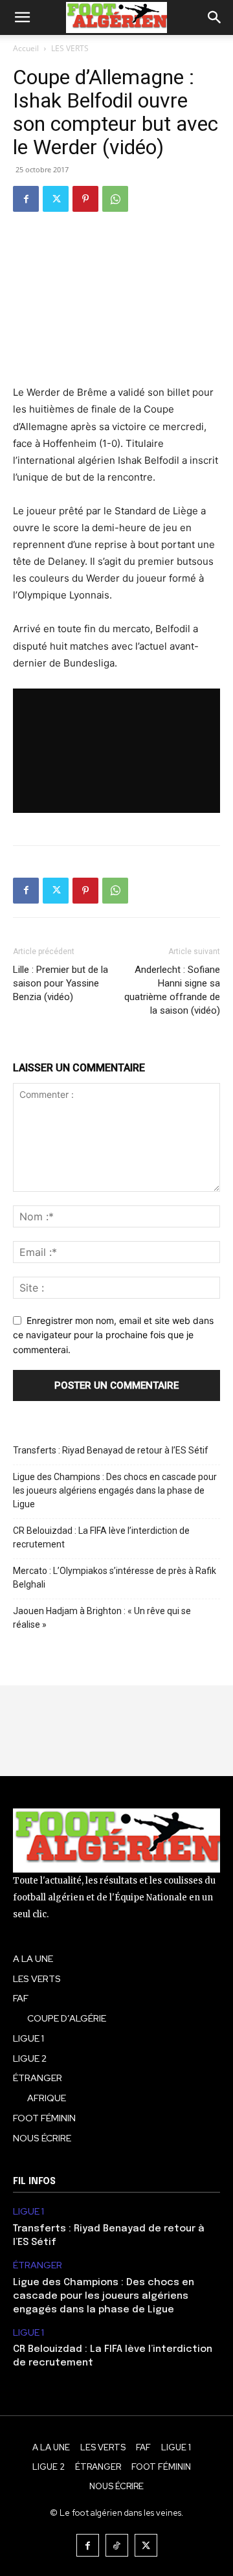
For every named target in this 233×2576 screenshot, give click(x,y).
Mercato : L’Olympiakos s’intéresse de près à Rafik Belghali (115, 1578)
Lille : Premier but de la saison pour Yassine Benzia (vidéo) (61, 983)
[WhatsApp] (115, 199)
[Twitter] (56, 199)
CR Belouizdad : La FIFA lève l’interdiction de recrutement (101, 1537)
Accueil (26, 48)
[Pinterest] (85, 199)
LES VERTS (70, 48)
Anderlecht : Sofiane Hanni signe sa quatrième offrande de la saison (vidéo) (172, 990)
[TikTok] (117, 2545)
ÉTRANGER (38, 2265)
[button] (22, 17)
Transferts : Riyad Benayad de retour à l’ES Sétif (111, 1450)
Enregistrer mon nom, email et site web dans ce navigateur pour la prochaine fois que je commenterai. (113, 1335)
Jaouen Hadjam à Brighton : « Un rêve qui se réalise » (102, 1618)
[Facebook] (26, 199)
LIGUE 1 (28, 2212)
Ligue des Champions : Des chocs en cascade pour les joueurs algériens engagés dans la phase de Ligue (115, 1490)
